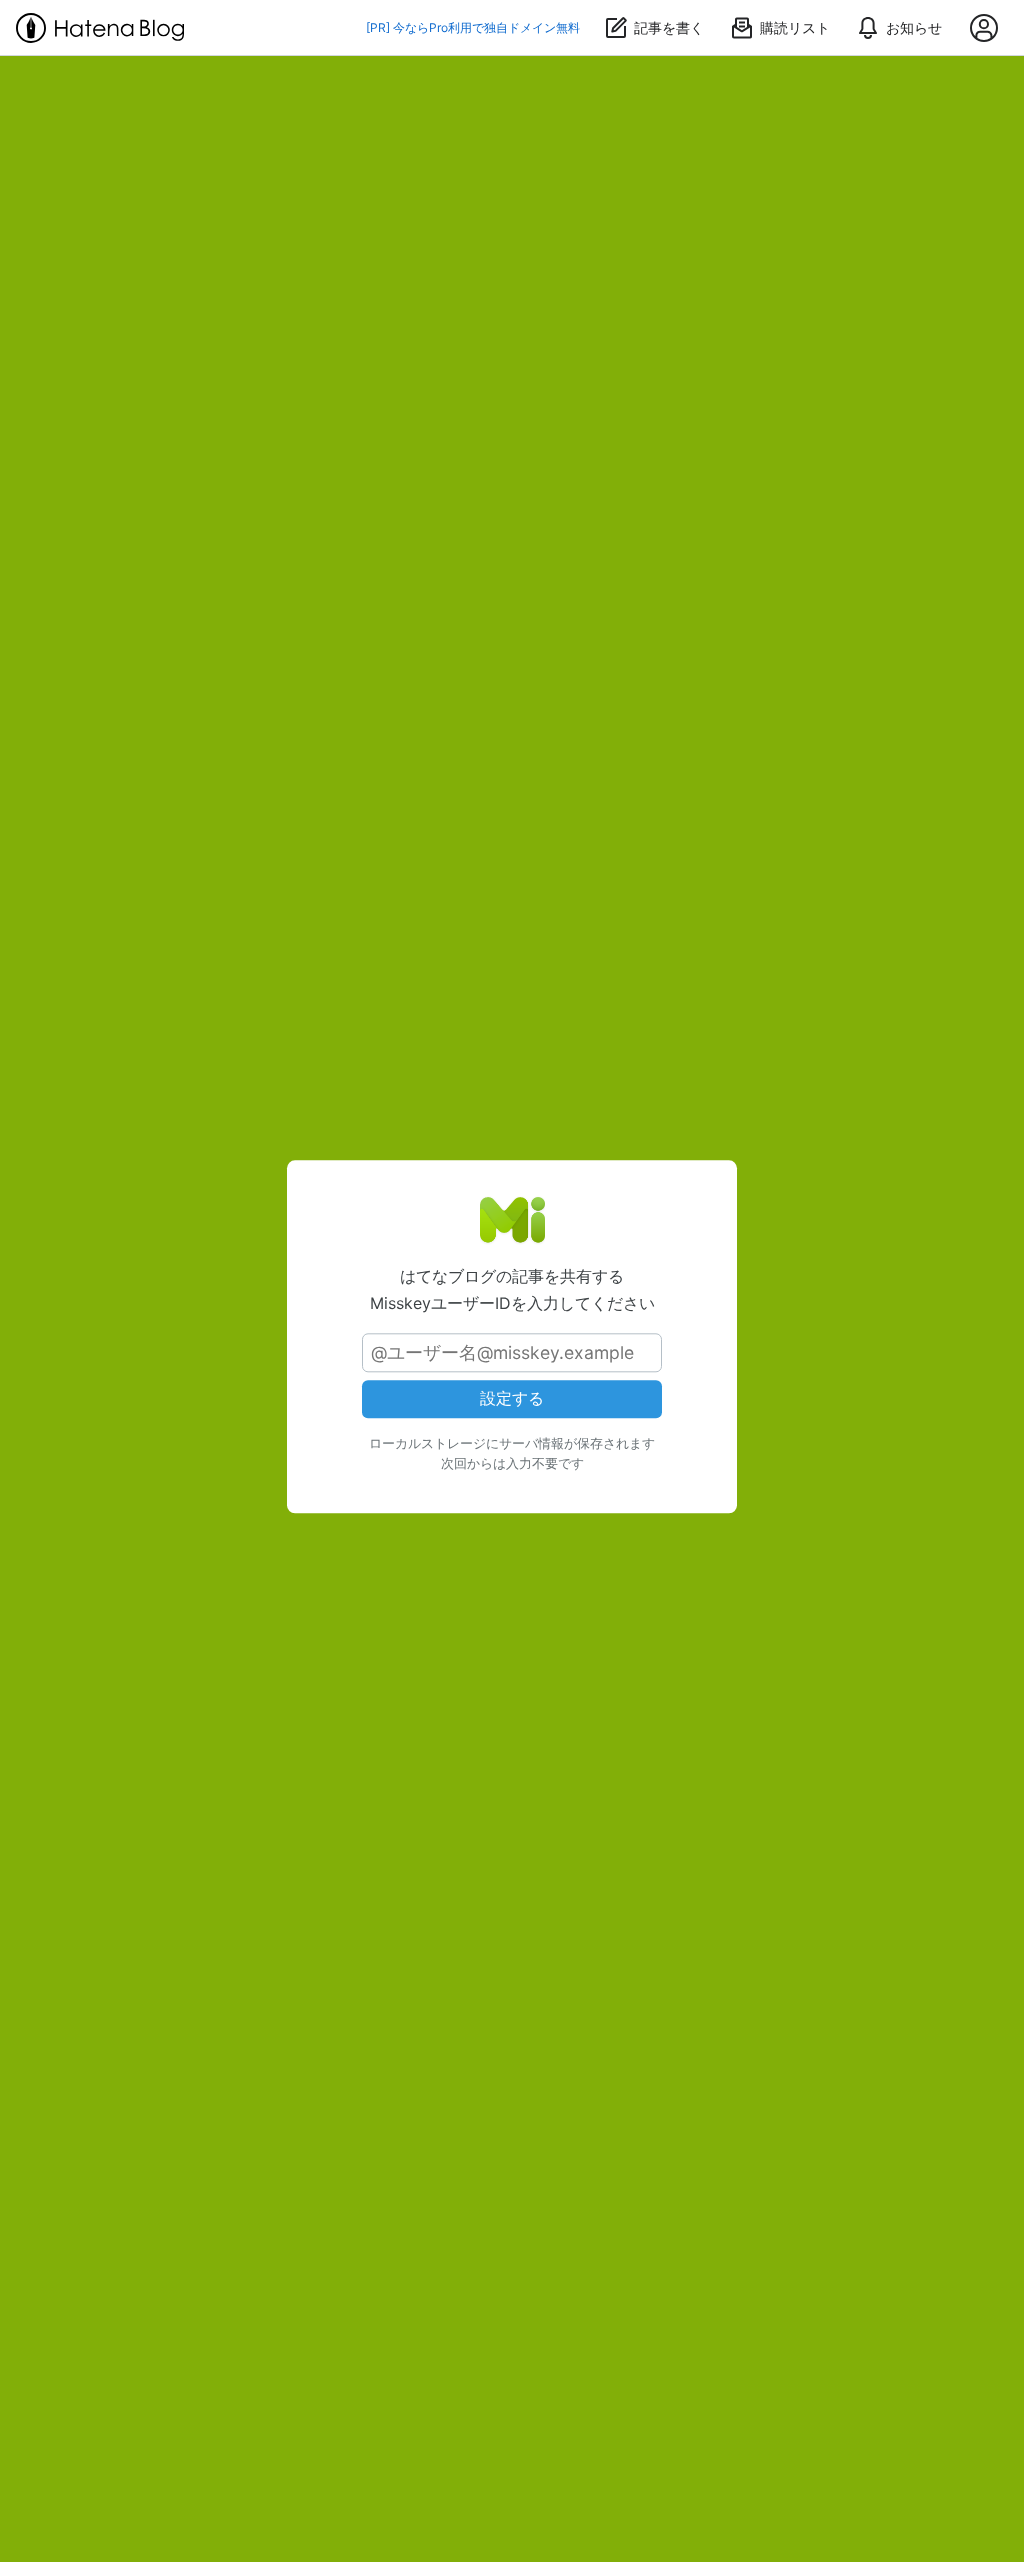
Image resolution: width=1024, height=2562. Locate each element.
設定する (512, 1399)
